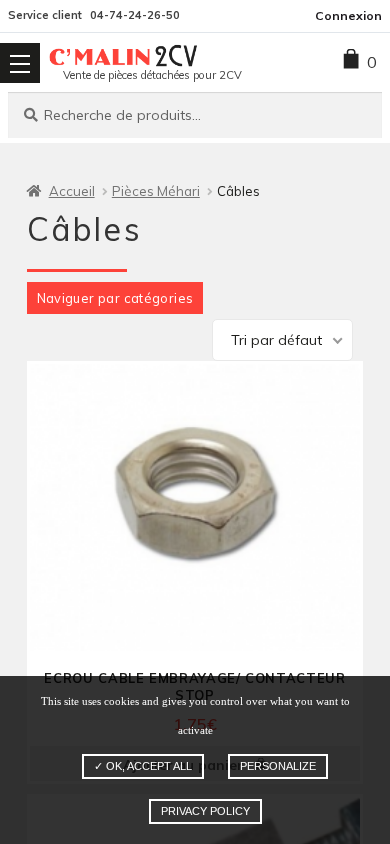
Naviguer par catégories (115, 298)
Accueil (72, 191)
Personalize (278, 766)
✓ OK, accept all (143, 766)
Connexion (348, 15)
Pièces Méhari (156, 191)
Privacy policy (205, 811)
